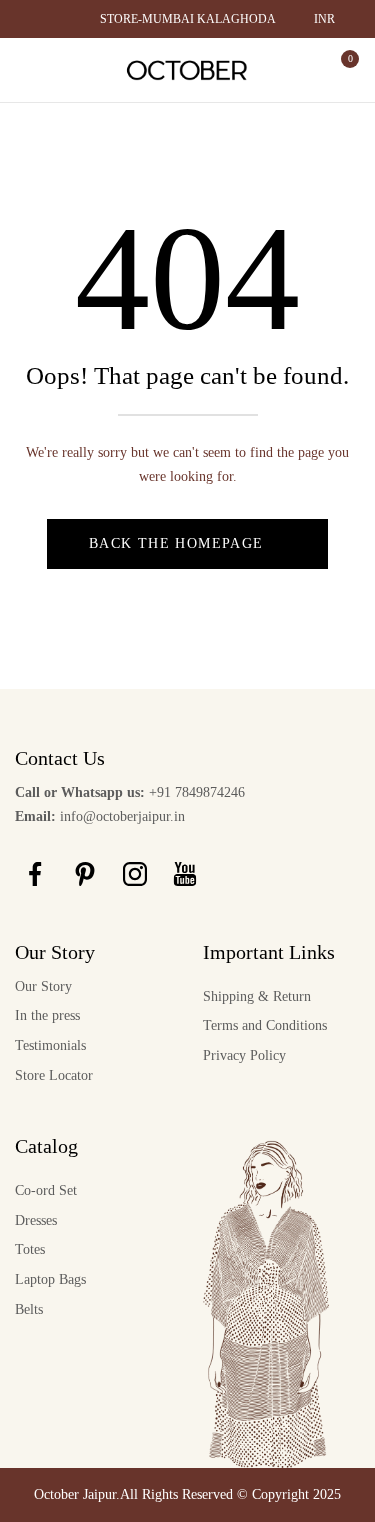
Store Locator (54, 1075)
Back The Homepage (176, 543)
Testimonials (50, 1045)
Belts (29, 1309)
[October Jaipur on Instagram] (135, 874)
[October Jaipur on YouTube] (185, 874)
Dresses (36, 1220)
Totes (30, 1249)
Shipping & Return (257, 996)
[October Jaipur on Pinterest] (85, 874)
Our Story (43, 986)
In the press (47, 1015)
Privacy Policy (244, 1055)
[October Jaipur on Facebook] (35, 874)
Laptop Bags (50, 1279)
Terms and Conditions (265, 1025)
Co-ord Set (46, 1190)
